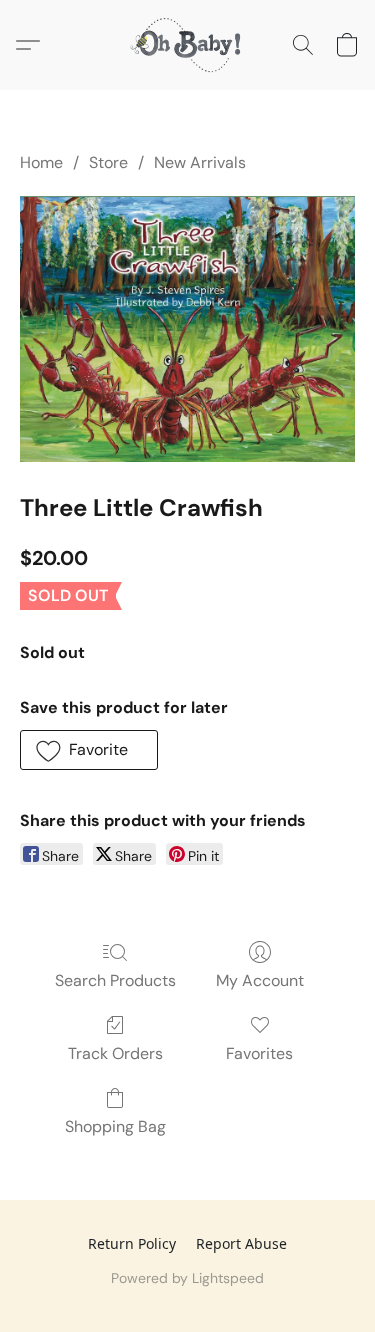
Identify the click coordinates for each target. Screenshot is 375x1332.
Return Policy (132, 1243)
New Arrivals (200, 162)
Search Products (115, 980)
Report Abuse (241, 1243)
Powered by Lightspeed (187, 1278)
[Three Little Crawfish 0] (187, 328)
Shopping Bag (115, 1126)
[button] (188, 45)
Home (41, 162)
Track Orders (115, 1053)
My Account (260, 980)
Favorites (259, 1053)
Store (108, 162)
